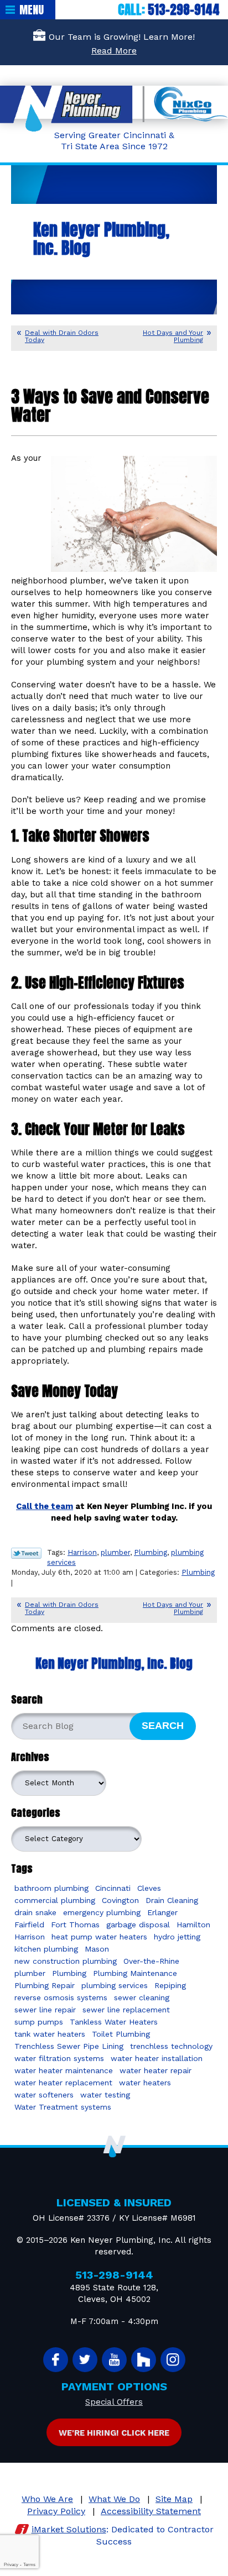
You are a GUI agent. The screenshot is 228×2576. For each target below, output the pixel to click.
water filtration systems (59, 2058)
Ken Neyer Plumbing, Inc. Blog (114, 1663)
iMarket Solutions (69, 2529)
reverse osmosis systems (61, 1997)
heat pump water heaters (99, 1937)
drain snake (35, 1912)
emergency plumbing (102, 1912)
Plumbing (151, 1552)
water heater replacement (63, 2083)
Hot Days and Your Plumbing (173, 336)
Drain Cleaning (172, 1900)
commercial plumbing (55, 1900)
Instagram (173, 2360)
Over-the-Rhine (151, 1961)
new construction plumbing (66, 1961)
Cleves (149, 1888)
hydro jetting (177, 1937)
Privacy (11, 2565)
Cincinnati (113, 1888)
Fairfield (29, 1925)
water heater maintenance (64, 2070)
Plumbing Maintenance (135, 1973)
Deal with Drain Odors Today (62, 336)
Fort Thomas (75, 1925)
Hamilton (193, 1925)
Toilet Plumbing (121, 2034)
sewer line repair (45, 2010)
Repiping (170, 1985)
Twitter (85, 2360)
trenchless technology (171, 2046)
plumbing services (115, 1985)
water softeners (44, 2095)
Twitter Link (26, 1553)
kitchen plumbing (46, 1949)
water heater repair (156, 2070)
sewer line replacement (126, 2010)
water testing (105, 2095)
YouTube (114, 2360)
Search (163, 1726)
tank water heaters (50, 2034)
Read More (114, 51)
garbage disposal (138, 1925)
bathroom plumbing (51, 1888)
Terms (29, 2565)
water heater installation (157, 2058)
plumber (115, 1552)
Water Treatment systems (63, 2107)
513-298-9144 (184, 10)
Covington (120, 1900)
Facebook (56, 2360)
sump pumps (39, 2022)
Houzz (144, 2360)
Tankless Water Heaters (114, 2022)
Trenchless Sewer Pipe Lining (69, 2046)
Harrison (82, 1552)
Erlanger (162, 1912)
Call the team (45, 1506)
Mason (97, 1949)
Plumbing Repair (45, 1985)
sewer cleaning (142, 1997)
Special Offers (114, 2402)
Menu (32, 10)
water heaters (145, 2083)
